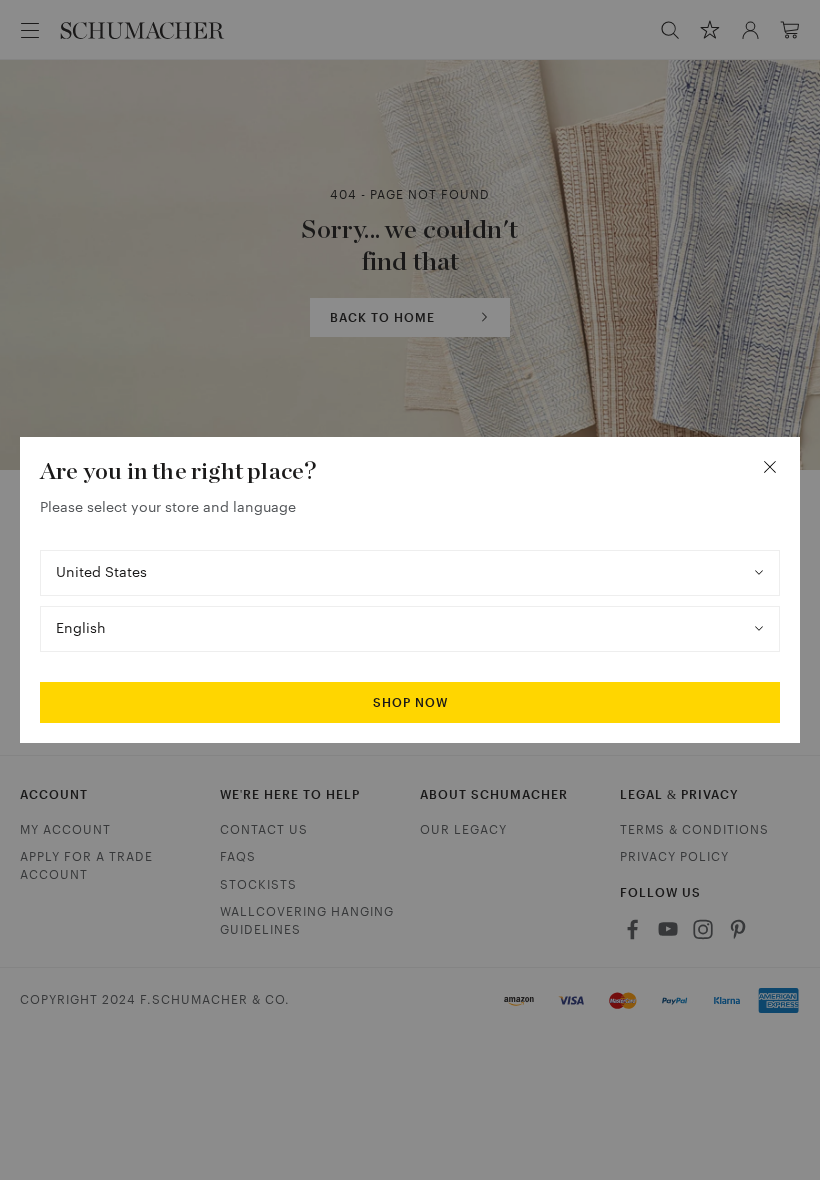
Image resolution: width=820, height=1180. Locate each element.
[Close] (770, 467)
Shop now (410, 703)
